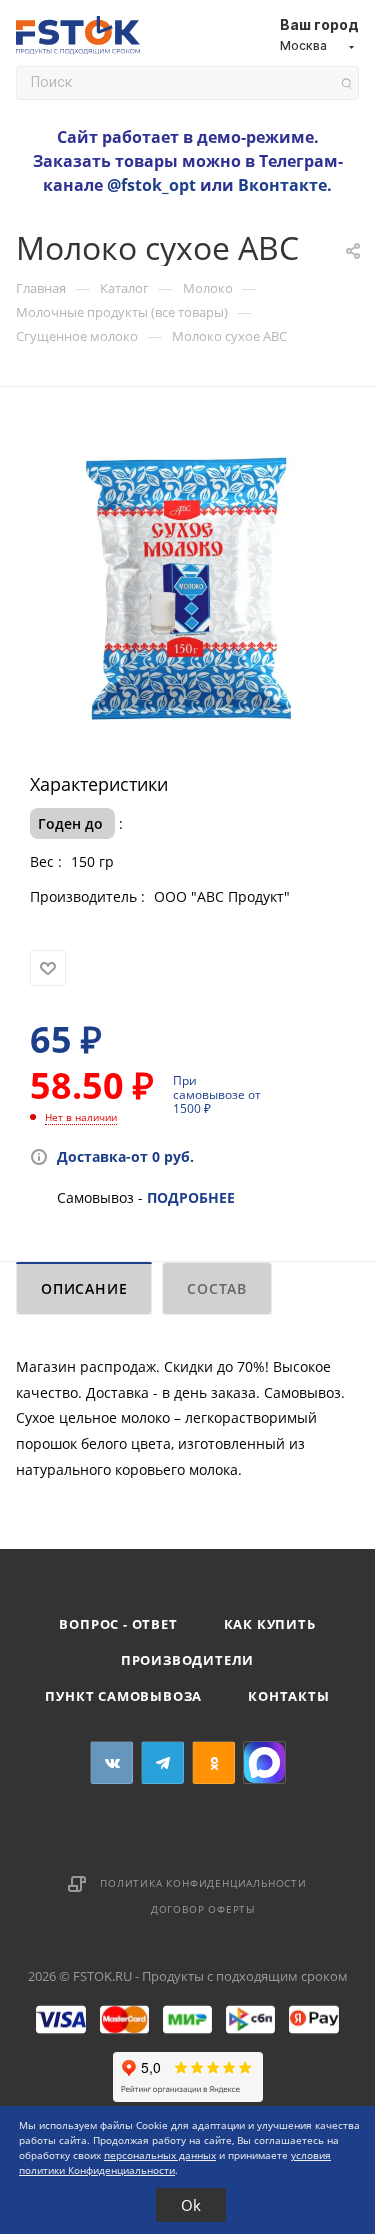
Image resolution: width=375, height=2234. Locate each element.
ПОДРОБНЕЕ (191, 1197)
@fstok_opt (151, 185)
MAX (264, 1762)
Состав (217, 1288)
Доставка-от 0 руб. (125, 1156)
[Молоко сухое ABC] (188, 586)
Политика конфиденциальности (203, 1883)
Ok (191, 2205)
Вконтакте (282, 185)
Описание (84, 1288)
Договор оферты (203, 1909)
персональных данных (160, 2155)
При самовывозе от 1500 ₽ (217, 1094)
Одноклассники (213, 1762)
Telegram (162, 1762)
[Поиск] (346, 83)
